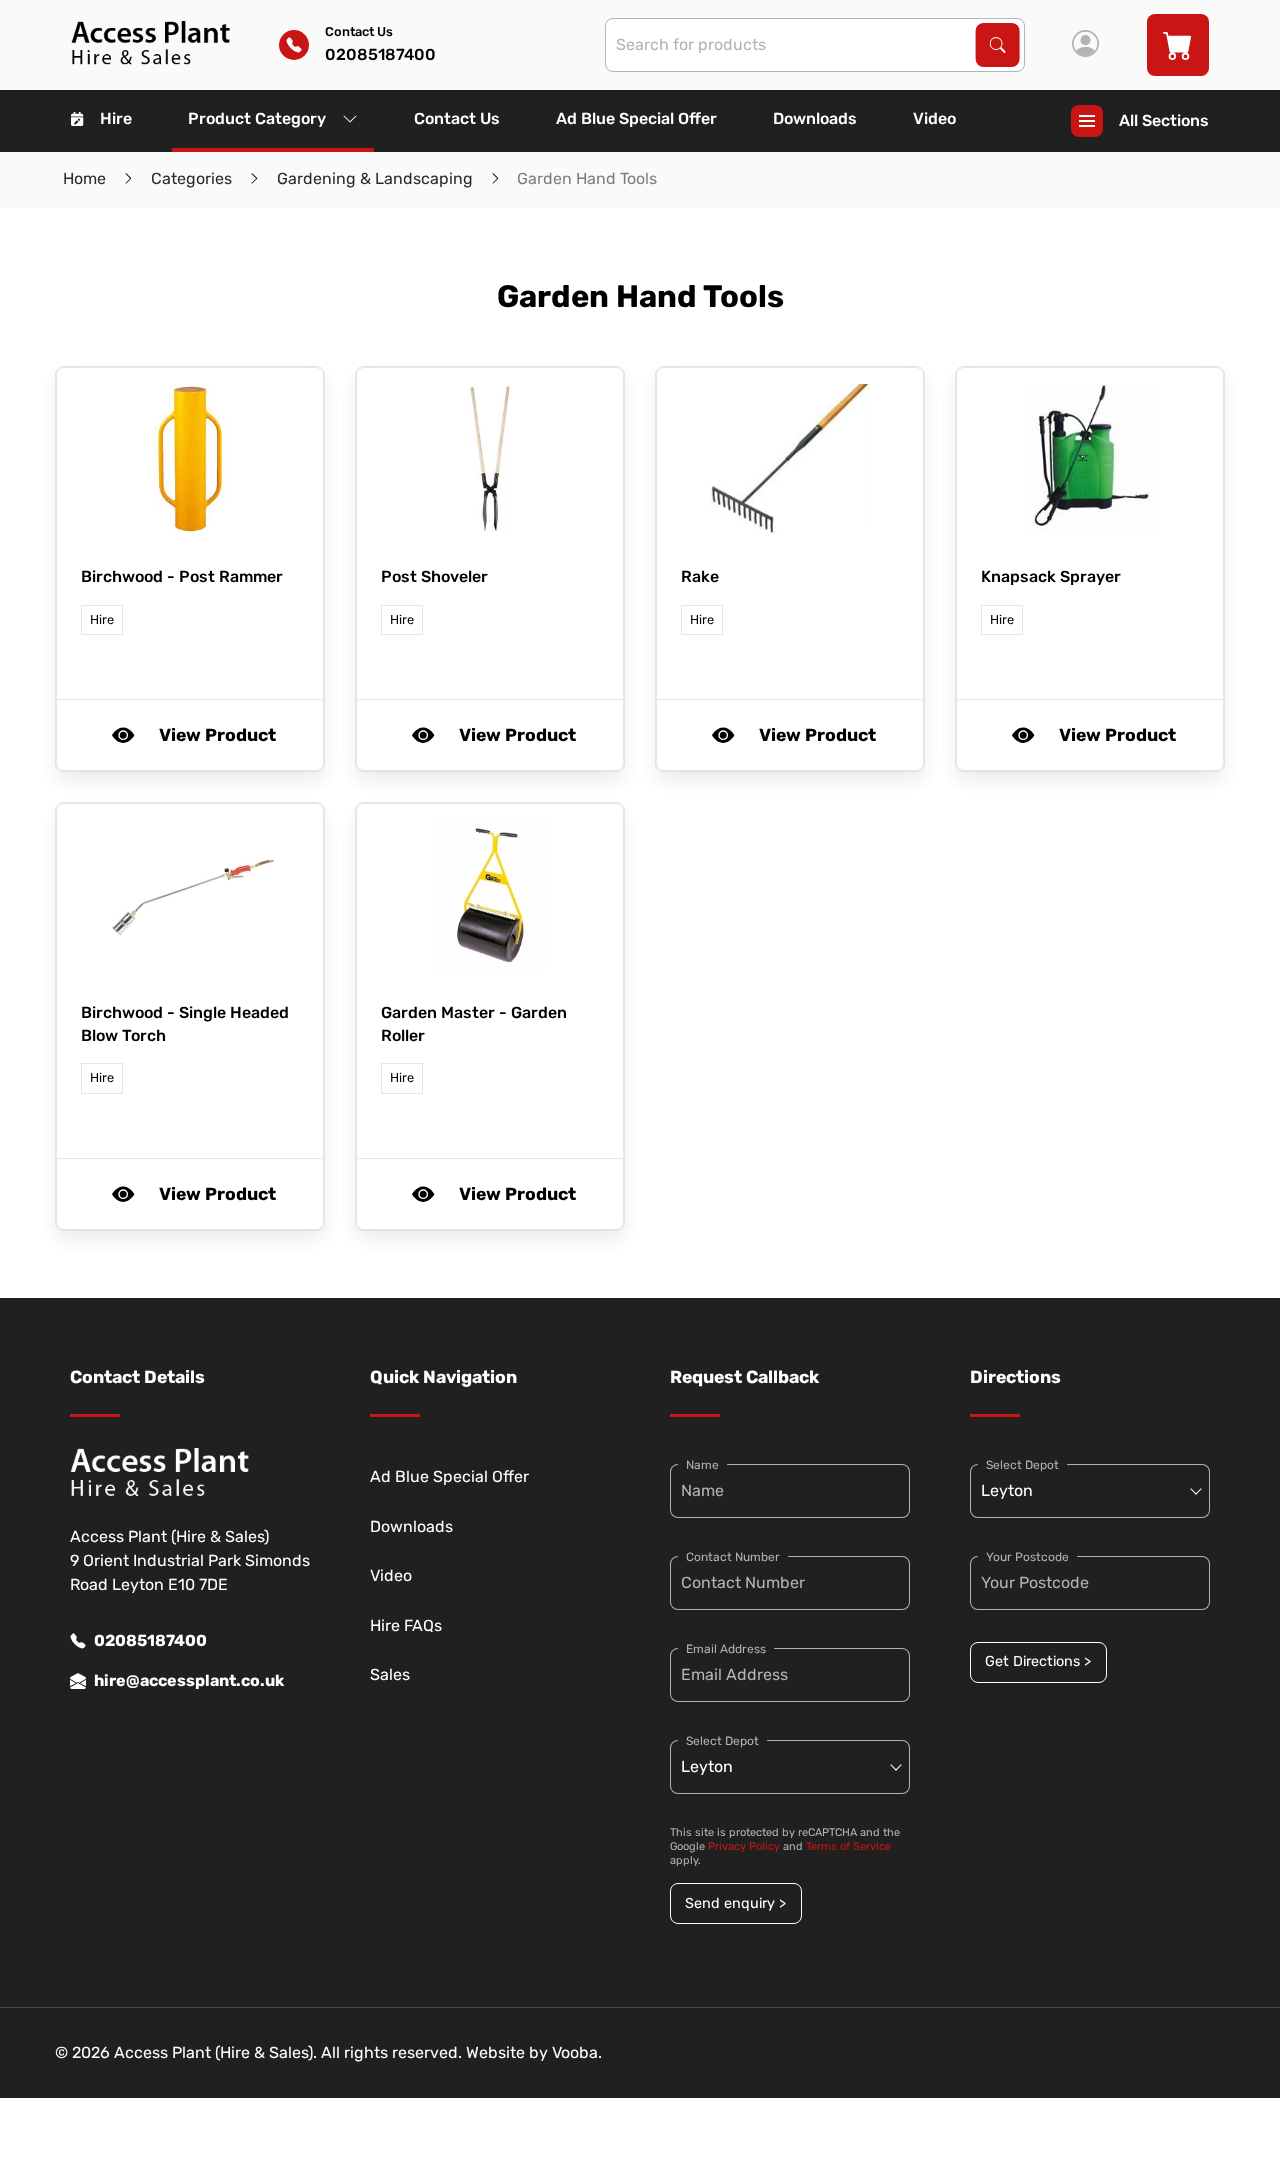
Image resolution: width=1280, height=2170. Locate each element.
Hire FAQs (406, 1625)
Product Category (257, 118)
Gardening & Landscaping (375, 178)
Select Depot (722, 1741)
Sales (390, 1674)
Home (84, 178)
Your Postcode (1027, 1557)
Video (934, 118)
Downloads (815, 118)
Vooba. (577, 2052)
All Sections (1164, 120)
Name (702, 1465)
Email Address (726, 1649)
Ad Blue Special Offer (636, 118)
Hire (116, 118)
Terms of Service (848, 1846)
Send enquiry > (735, 1903)
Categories (191, 178)
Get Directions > (1038, 1661)
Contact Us (457, 118)
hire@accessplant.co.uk (189, 1680)
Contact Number (733, 1557)
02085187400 (150, 1640)
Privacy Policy (744, 1846)
